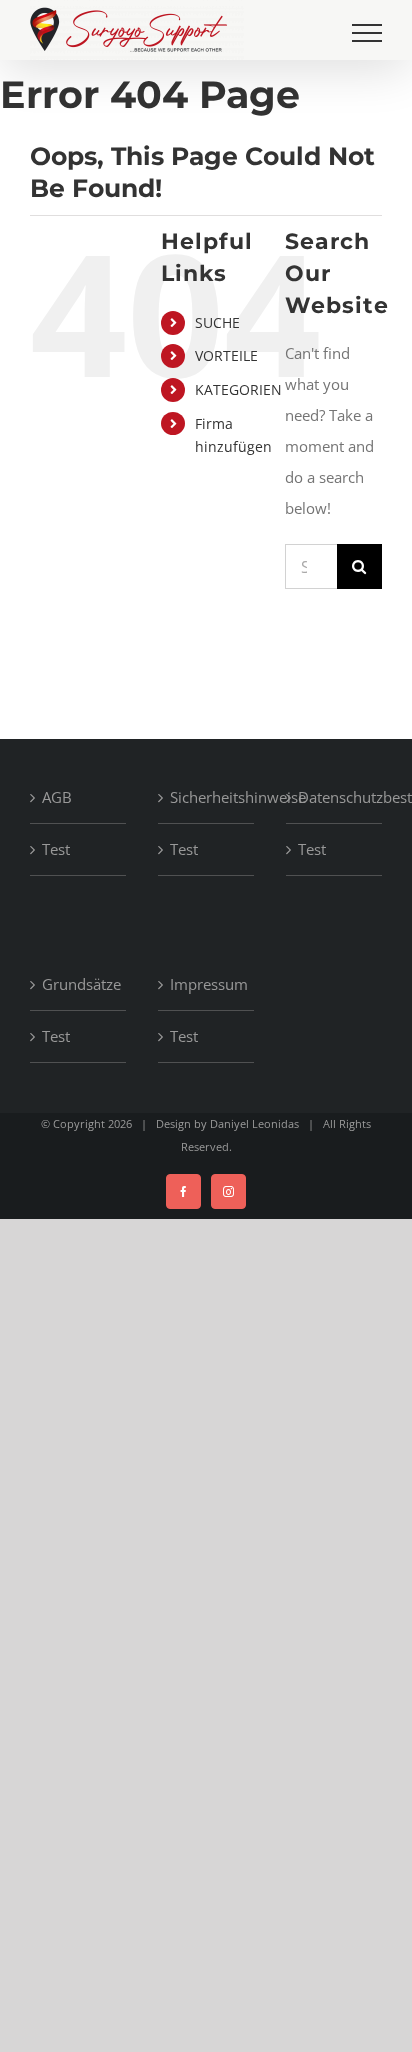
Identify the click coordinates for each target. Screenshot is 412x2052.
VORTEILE (226, 355)
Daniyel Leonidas (254, 1123)
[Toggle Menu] (367, 33)
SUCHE (217, 322)
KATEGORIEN (238, 389)
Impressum (207, 984)
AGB (57, 797)
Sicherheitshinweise (207, 797)
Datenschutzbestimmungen (335, 797)
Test (56, 849)
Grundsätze (79, 984)
